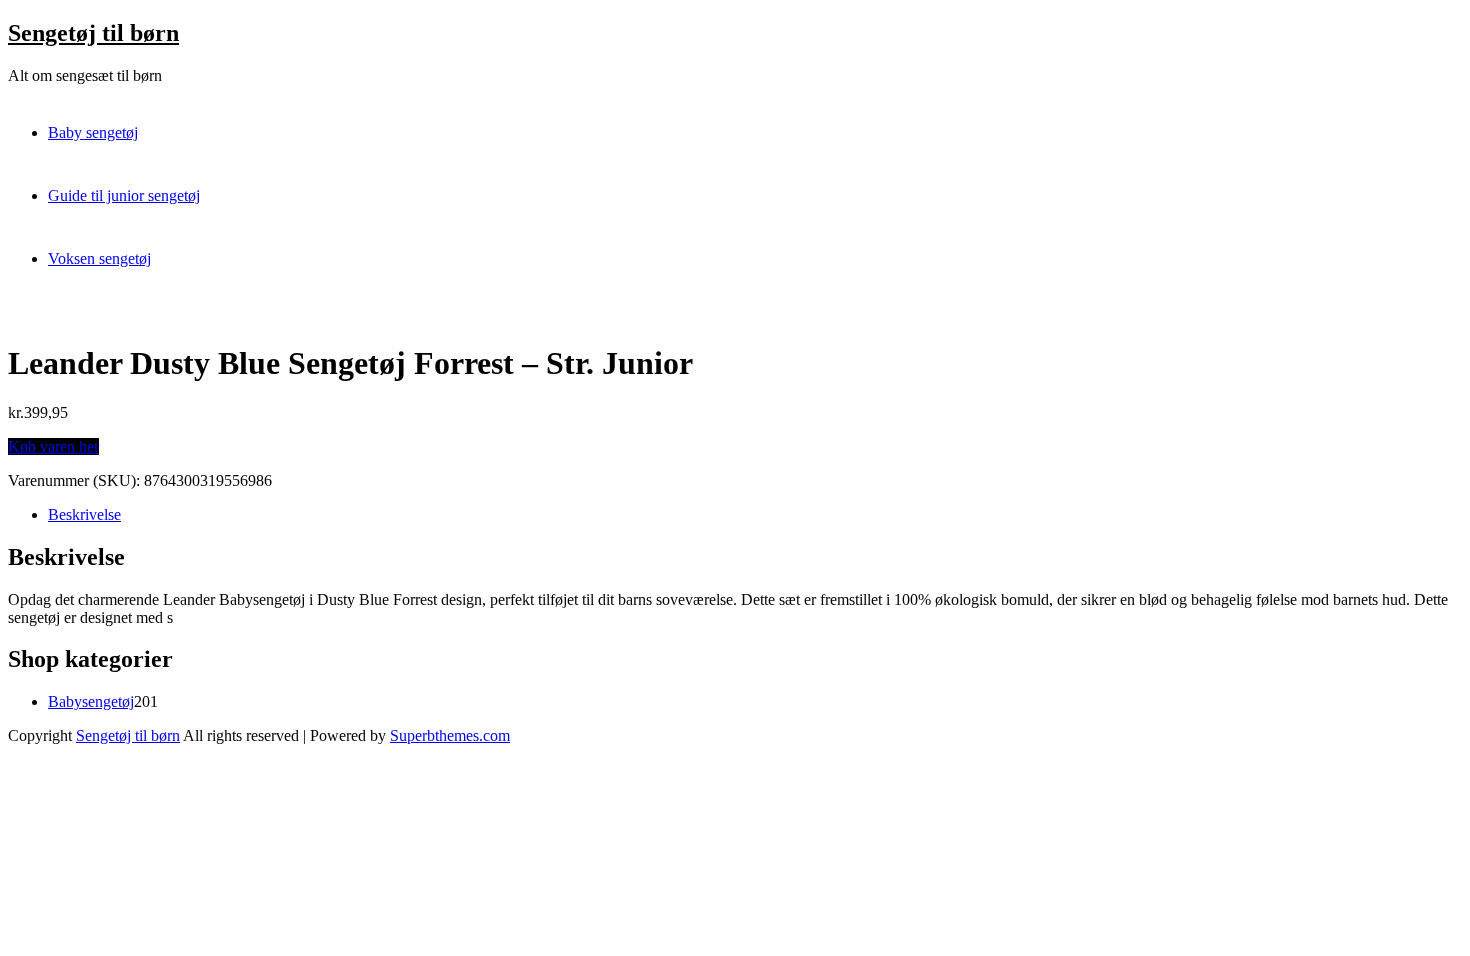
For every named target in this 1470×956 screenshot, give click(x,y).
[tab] (755, 515)
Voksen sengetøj (99, 258)
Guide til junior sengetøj (124, 195)
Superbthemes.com (450, 735)
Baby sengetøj (93, 132)
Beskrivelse (84, 514)
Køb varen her (53, 446)
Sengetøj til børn (93, 33)
